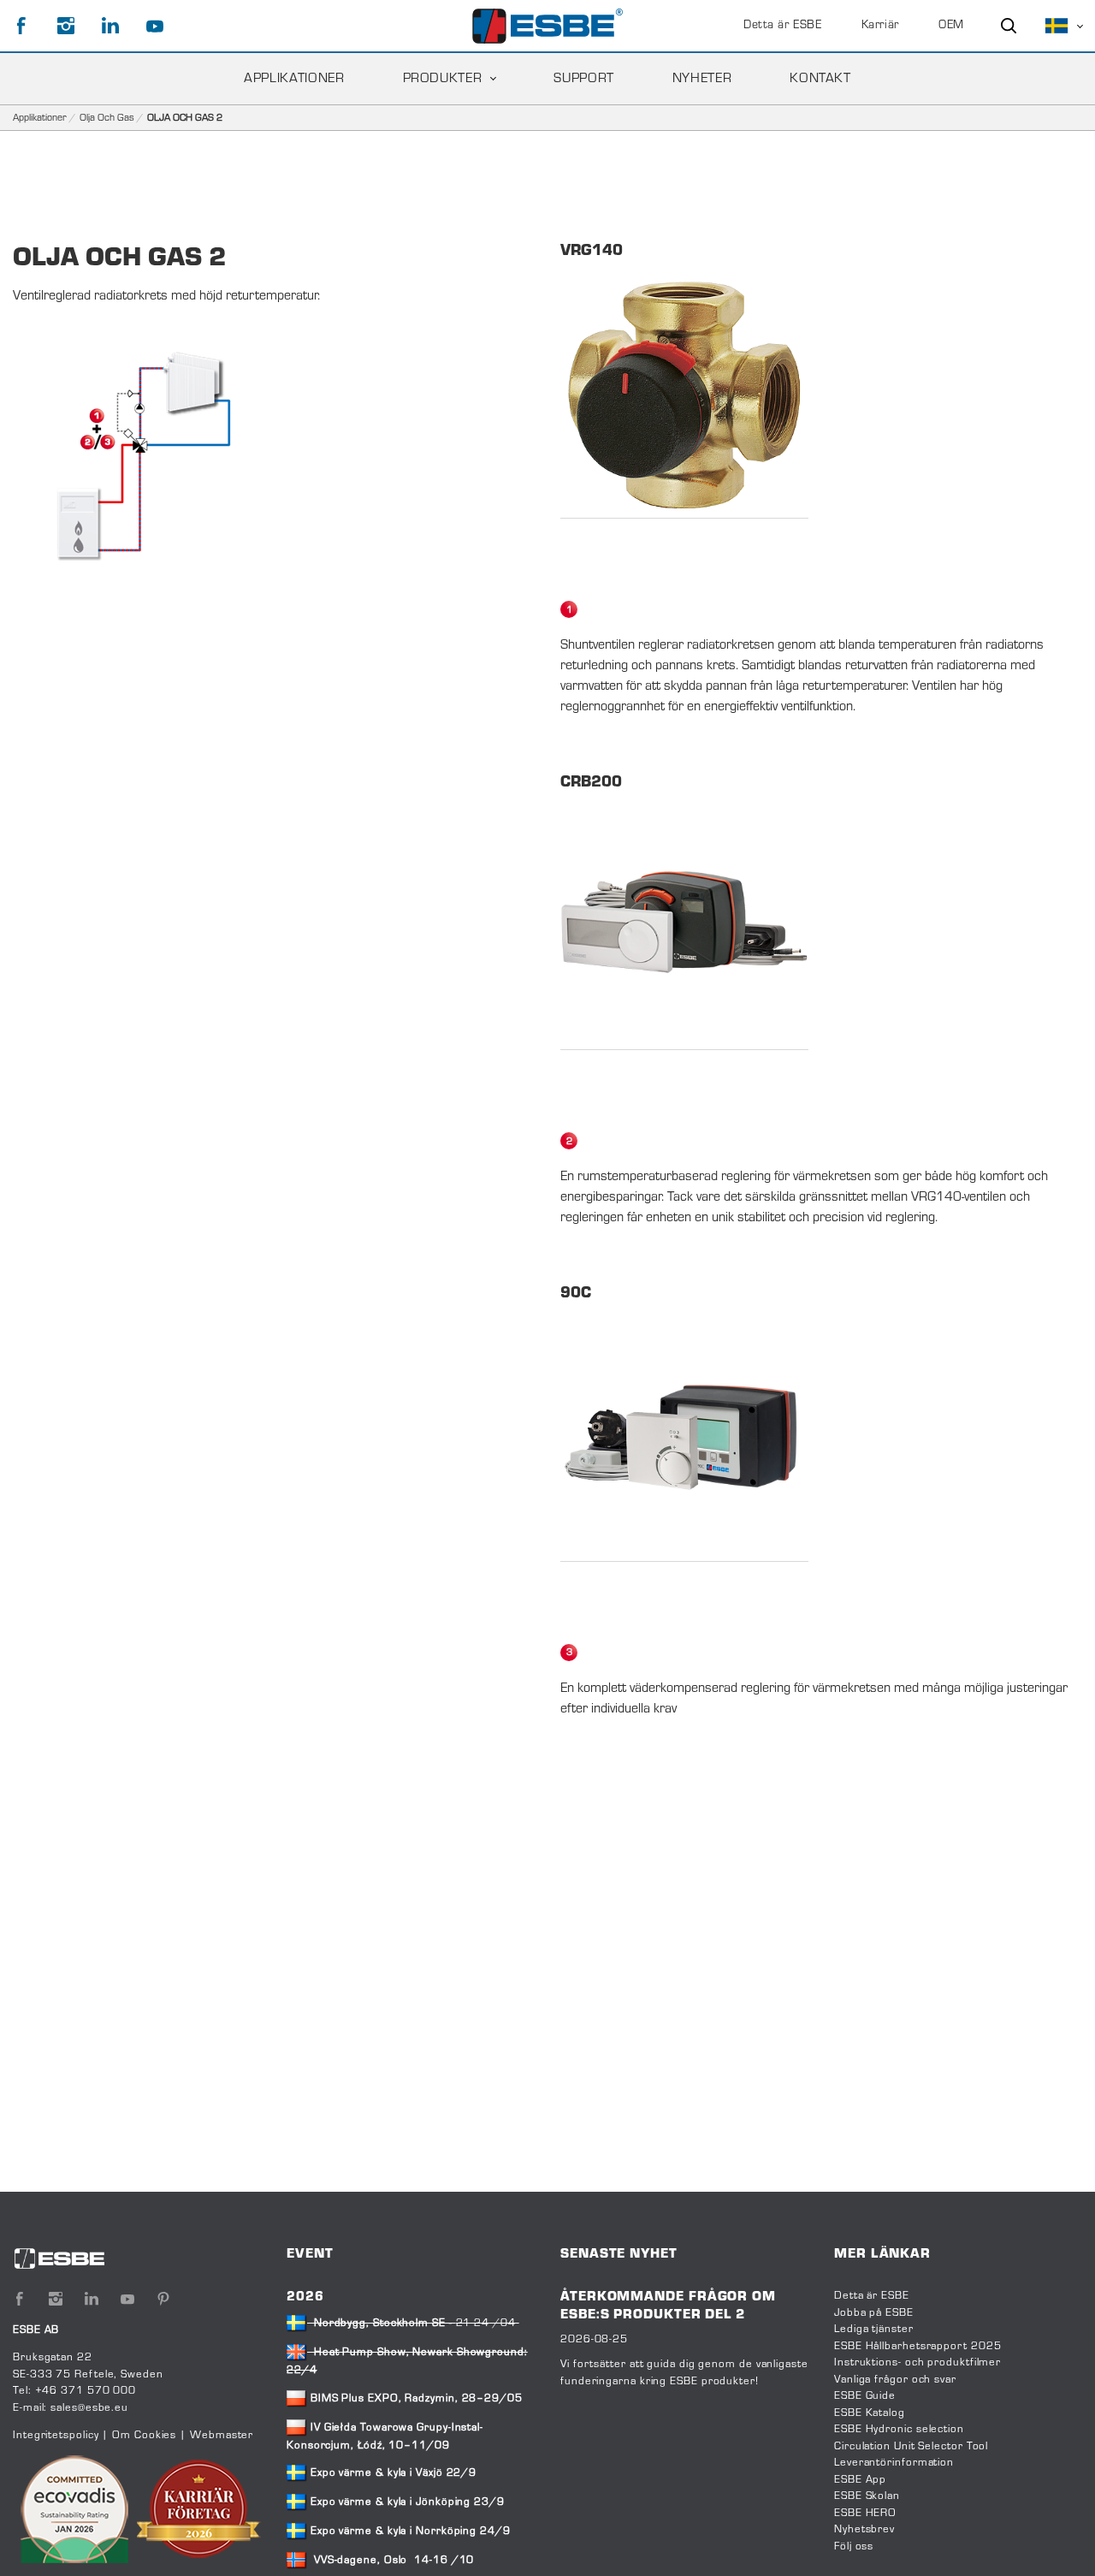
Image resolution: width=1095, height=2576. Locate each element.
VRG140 (592, 252)
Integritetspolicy (56, 2436)
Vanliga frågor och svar (895, 2380)
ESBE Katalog (870, 2413)
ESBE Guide (867, 2396)
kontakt (820, 79)
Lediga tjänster (874, 2330)
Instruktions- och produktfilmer (917, 2363)
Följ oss (854, 2547)
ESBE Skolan (867, 2496)
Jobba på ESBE (874, 2313)
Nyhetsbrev (864, 2530)
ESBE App (860, 2480)
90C (576, 1294)
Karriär (880, 26)
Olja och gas (107, 118)
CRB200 (591, 783)
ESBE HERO (865, 2514)
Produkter (443, 79)
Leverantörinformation (894, 2463)
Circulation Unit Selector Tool (911, 2447)
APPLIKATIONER (294, 79)
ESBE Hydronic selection (899, 2430)
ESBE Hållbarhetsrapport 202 (914, 2347)
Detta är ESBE (782, 26)
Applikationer (40, 118)
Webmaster (222, 2436)
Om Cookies (144, 2436)
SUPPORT (583, 79)
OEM (951, 26)
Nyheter (702, 79)
